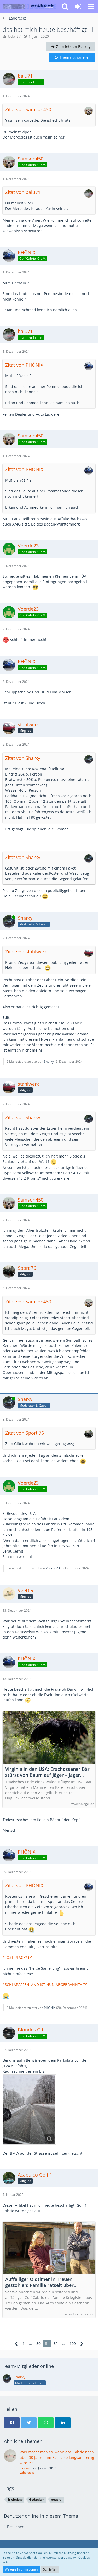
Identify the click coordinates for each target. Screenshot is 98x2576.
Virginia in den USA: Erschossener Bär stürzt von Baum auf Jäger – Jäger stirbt (47, 1772)
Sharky (49, 1062)
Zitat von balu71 (23, 192)
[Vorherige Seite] (16, 2344)
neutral (57, 2500)
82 (56, 2344)
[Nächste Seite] (82, 2344)
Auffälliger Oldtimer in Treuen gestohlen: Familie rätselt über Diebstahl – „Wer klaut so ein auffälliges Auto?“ (39, 2282)
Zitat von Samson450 (28, 109)
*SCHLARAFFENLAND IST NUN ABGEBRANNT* (42, 1984)
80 (38, 2344)
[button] (91, 7)
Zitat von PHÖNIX (24, 365)
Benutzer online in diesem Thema (41, 2516)
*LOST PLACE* (15, 1957)
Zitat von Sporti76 (25, 1433)
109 (73, 2344)
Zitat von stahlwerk (26, 952)
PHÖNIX (50, 2008)
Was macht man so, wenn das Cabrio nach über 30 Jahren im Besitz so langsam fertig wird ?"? (57, 2457)
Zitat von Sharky (23, 758)
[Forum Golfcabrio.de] (29, 7)
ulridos (25, 2468)
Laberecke (27, 2472)
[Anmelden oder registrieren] (78, 7)
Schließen (50, 2569)
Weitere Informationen (21, 2569)
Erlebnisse (15, 2500)
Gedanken (37, 2500)
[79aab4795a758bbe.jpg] (29, 2110)
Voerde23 (53, 1568)
